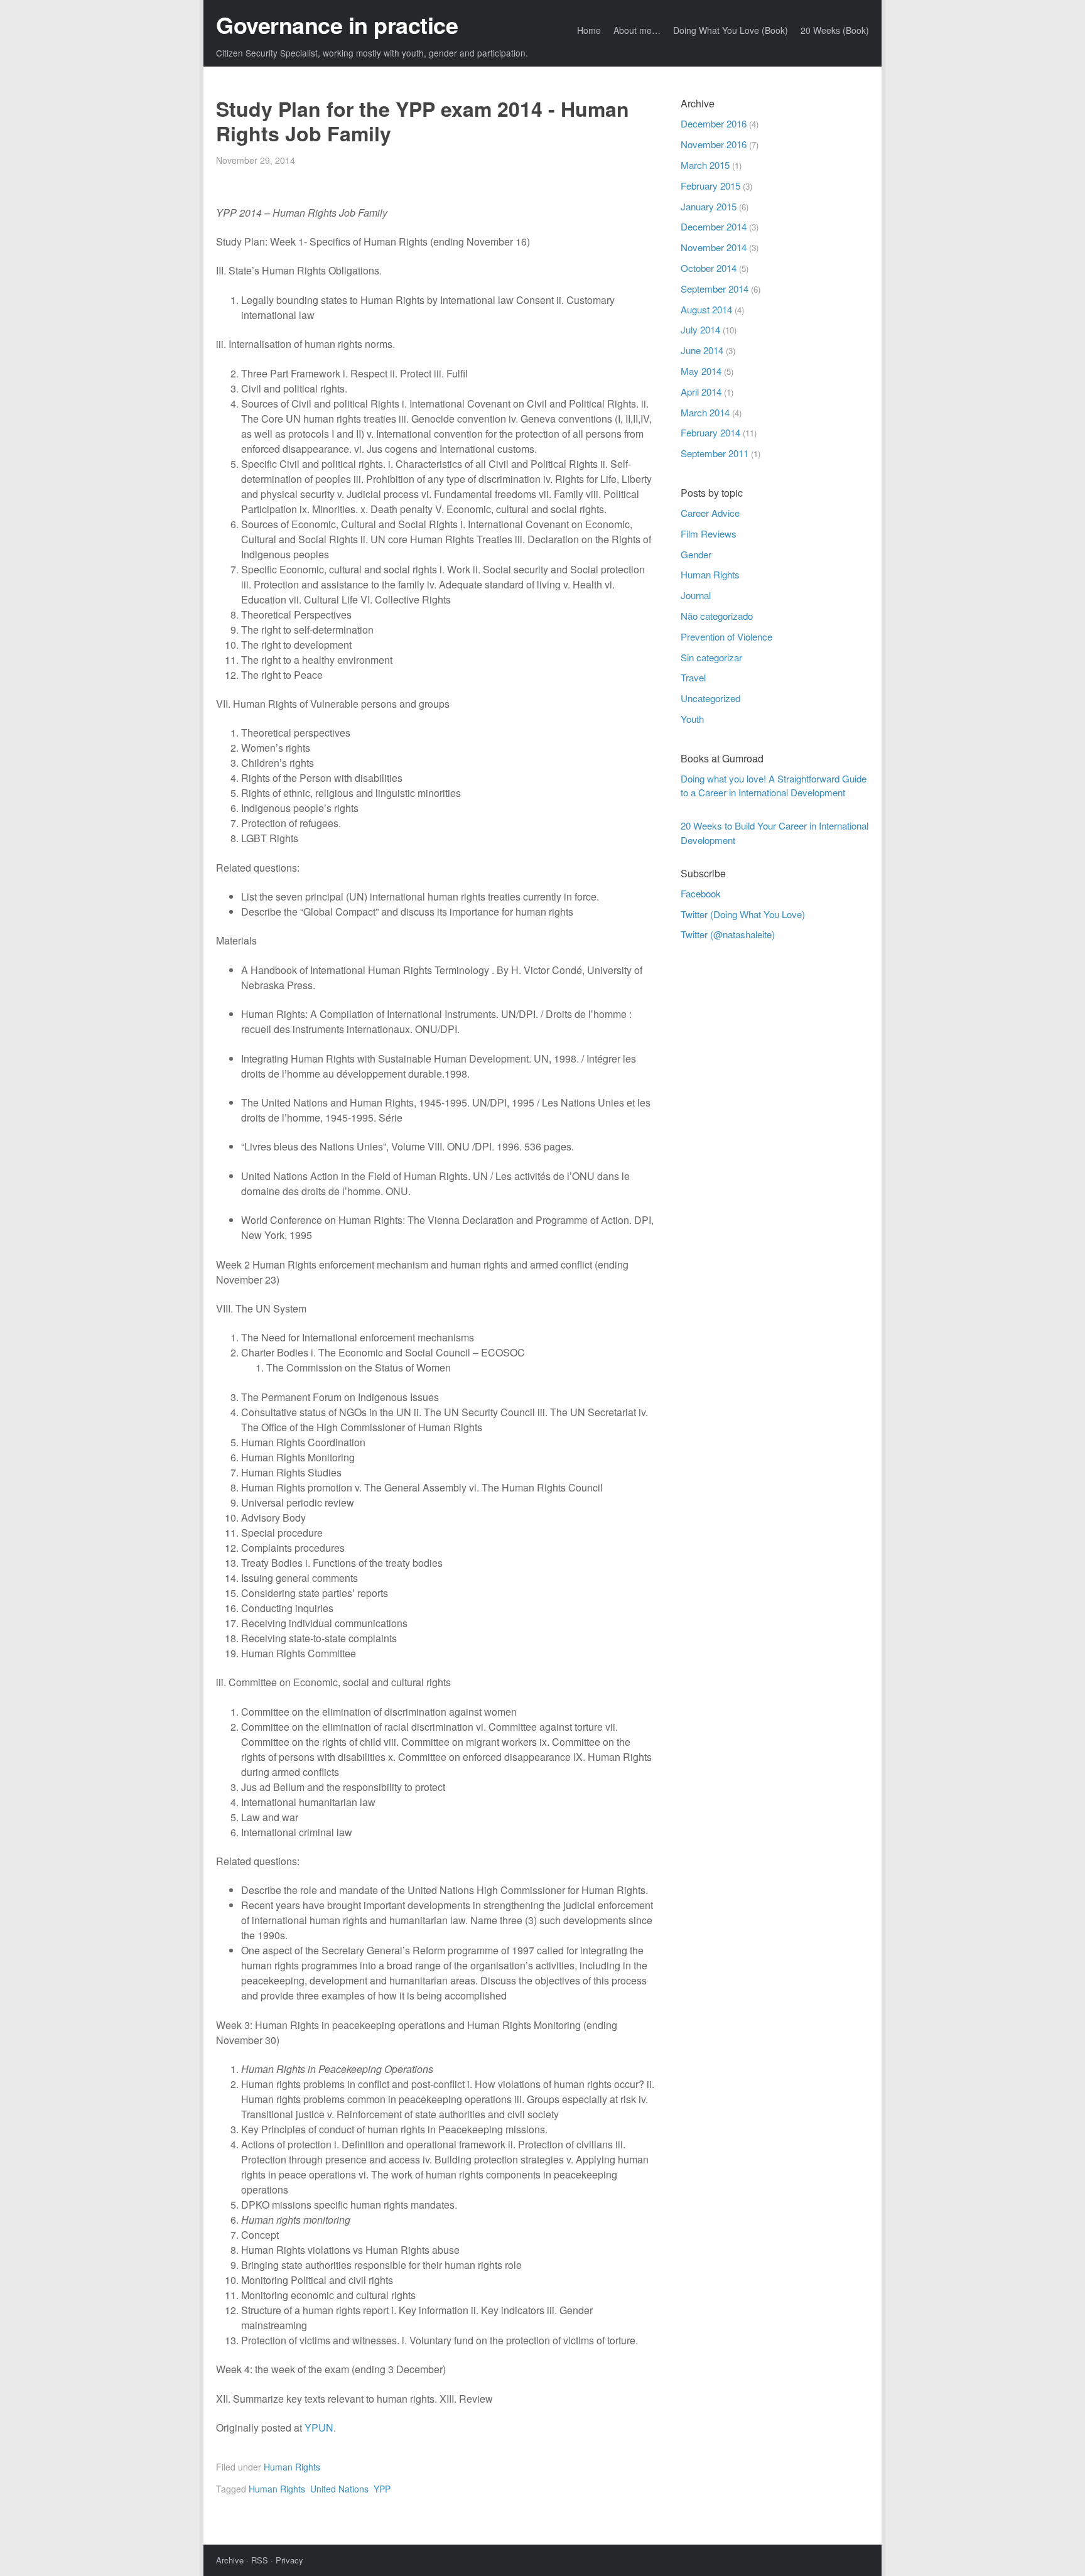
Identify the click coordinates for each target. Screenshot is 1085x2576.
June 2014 (702, 350)
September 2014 (715, 289)
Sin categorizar (711, 657)
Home (589, 30)
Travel (693, 677)
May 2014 (701, 371)
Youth (692, 719)
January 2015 (709, 206)
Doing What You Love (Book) (731, 30)
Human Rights (292, 2467)
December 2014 (714, 226)
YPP (382, 2489)
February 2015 (710, 186)
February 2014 (710, 432)
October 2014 (709, 268)
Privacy (289, 2560)
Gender (696, 554)
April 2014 (701, 392)
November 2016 (714, 144)
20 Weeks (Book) (835, 30)
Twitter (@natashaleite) (728, 934)
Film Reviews (709, 533)
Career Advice (710, 513)
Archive (230, 2560)
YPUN (319, 2427)
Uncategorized (710, 698)
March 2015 (705, 165)
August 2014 (706, 309)
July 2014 (700, 329)
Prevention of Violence (726, 636)
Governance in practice (337, 24)
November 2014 (714, 247)
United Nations (339, 2489)
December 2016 (714, 123)
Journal (696, 595)
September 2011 (715, 453)
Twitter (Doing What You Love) (743, 914)
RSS (260, 2560)
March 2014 (705, 412)
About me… (637, 30)
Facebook (701, 893)
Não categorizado (717, 616)
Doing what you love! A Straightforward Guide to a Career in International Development (774, 786)
